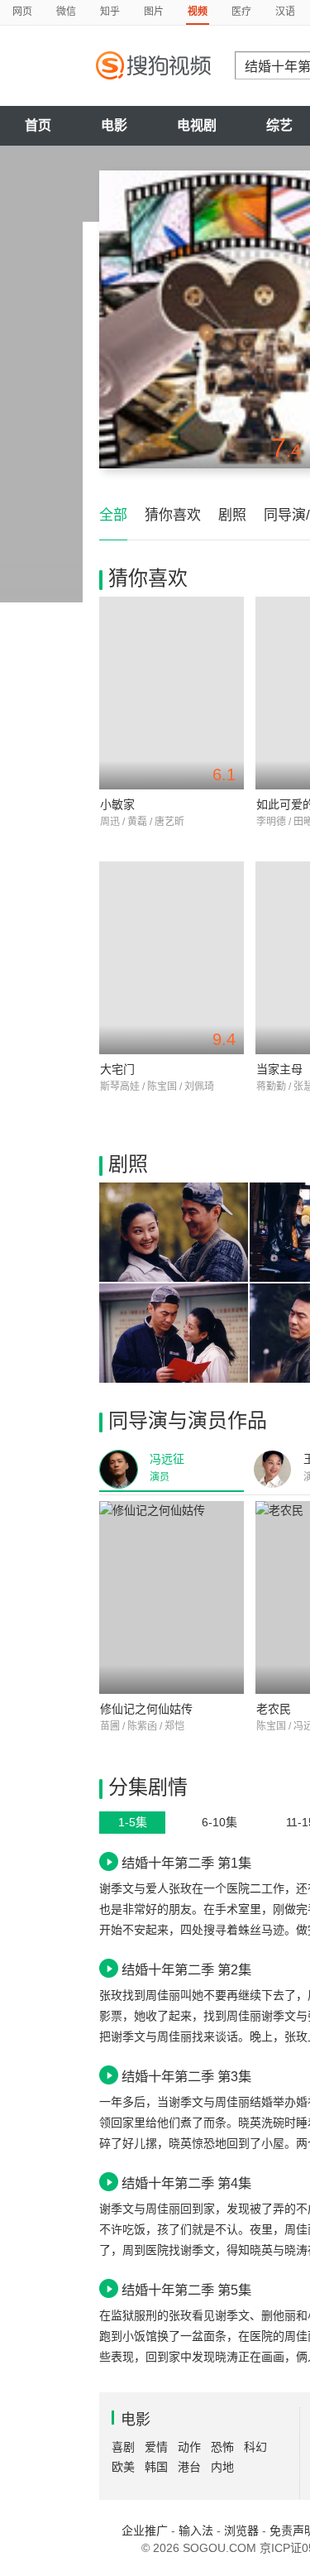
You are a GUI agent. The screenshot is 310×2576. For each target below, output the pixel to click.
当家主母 (279, 1069)
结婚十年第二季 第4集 (186, 2183)
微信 (66, 12)
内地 (222, 2467)
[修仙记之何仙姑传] (172, 1597)
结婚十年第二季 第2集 (186, 1969)
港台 (189, 2467)
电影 (114, 125)
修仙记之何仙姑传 (146, 1709)
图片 (154, 12)
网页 (22, 12)
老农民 (274, 1709)
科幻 (255, 2447)
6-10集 (219, 1822)
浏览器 (241, 2530)
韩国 (156, 2467)
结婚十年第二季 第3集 (186, 2076)
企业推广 (145, 2530)
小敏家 (117, 804)
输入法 (196, 2530)
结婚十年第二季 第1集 (186, 1863)
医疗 (241, 12)
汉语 (285, 12)
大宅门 (117, 1069)
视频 (198, 12)
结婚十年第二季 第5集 (186, 2290)
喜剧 (123, 2447)
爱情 (156, 2447)
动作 (189, 2447)
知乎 (110, 12)
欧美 (123, 2467)
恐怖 (222, 2447)
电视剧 (197, 125)
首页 (38, 125)
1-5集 (133, 1822)
